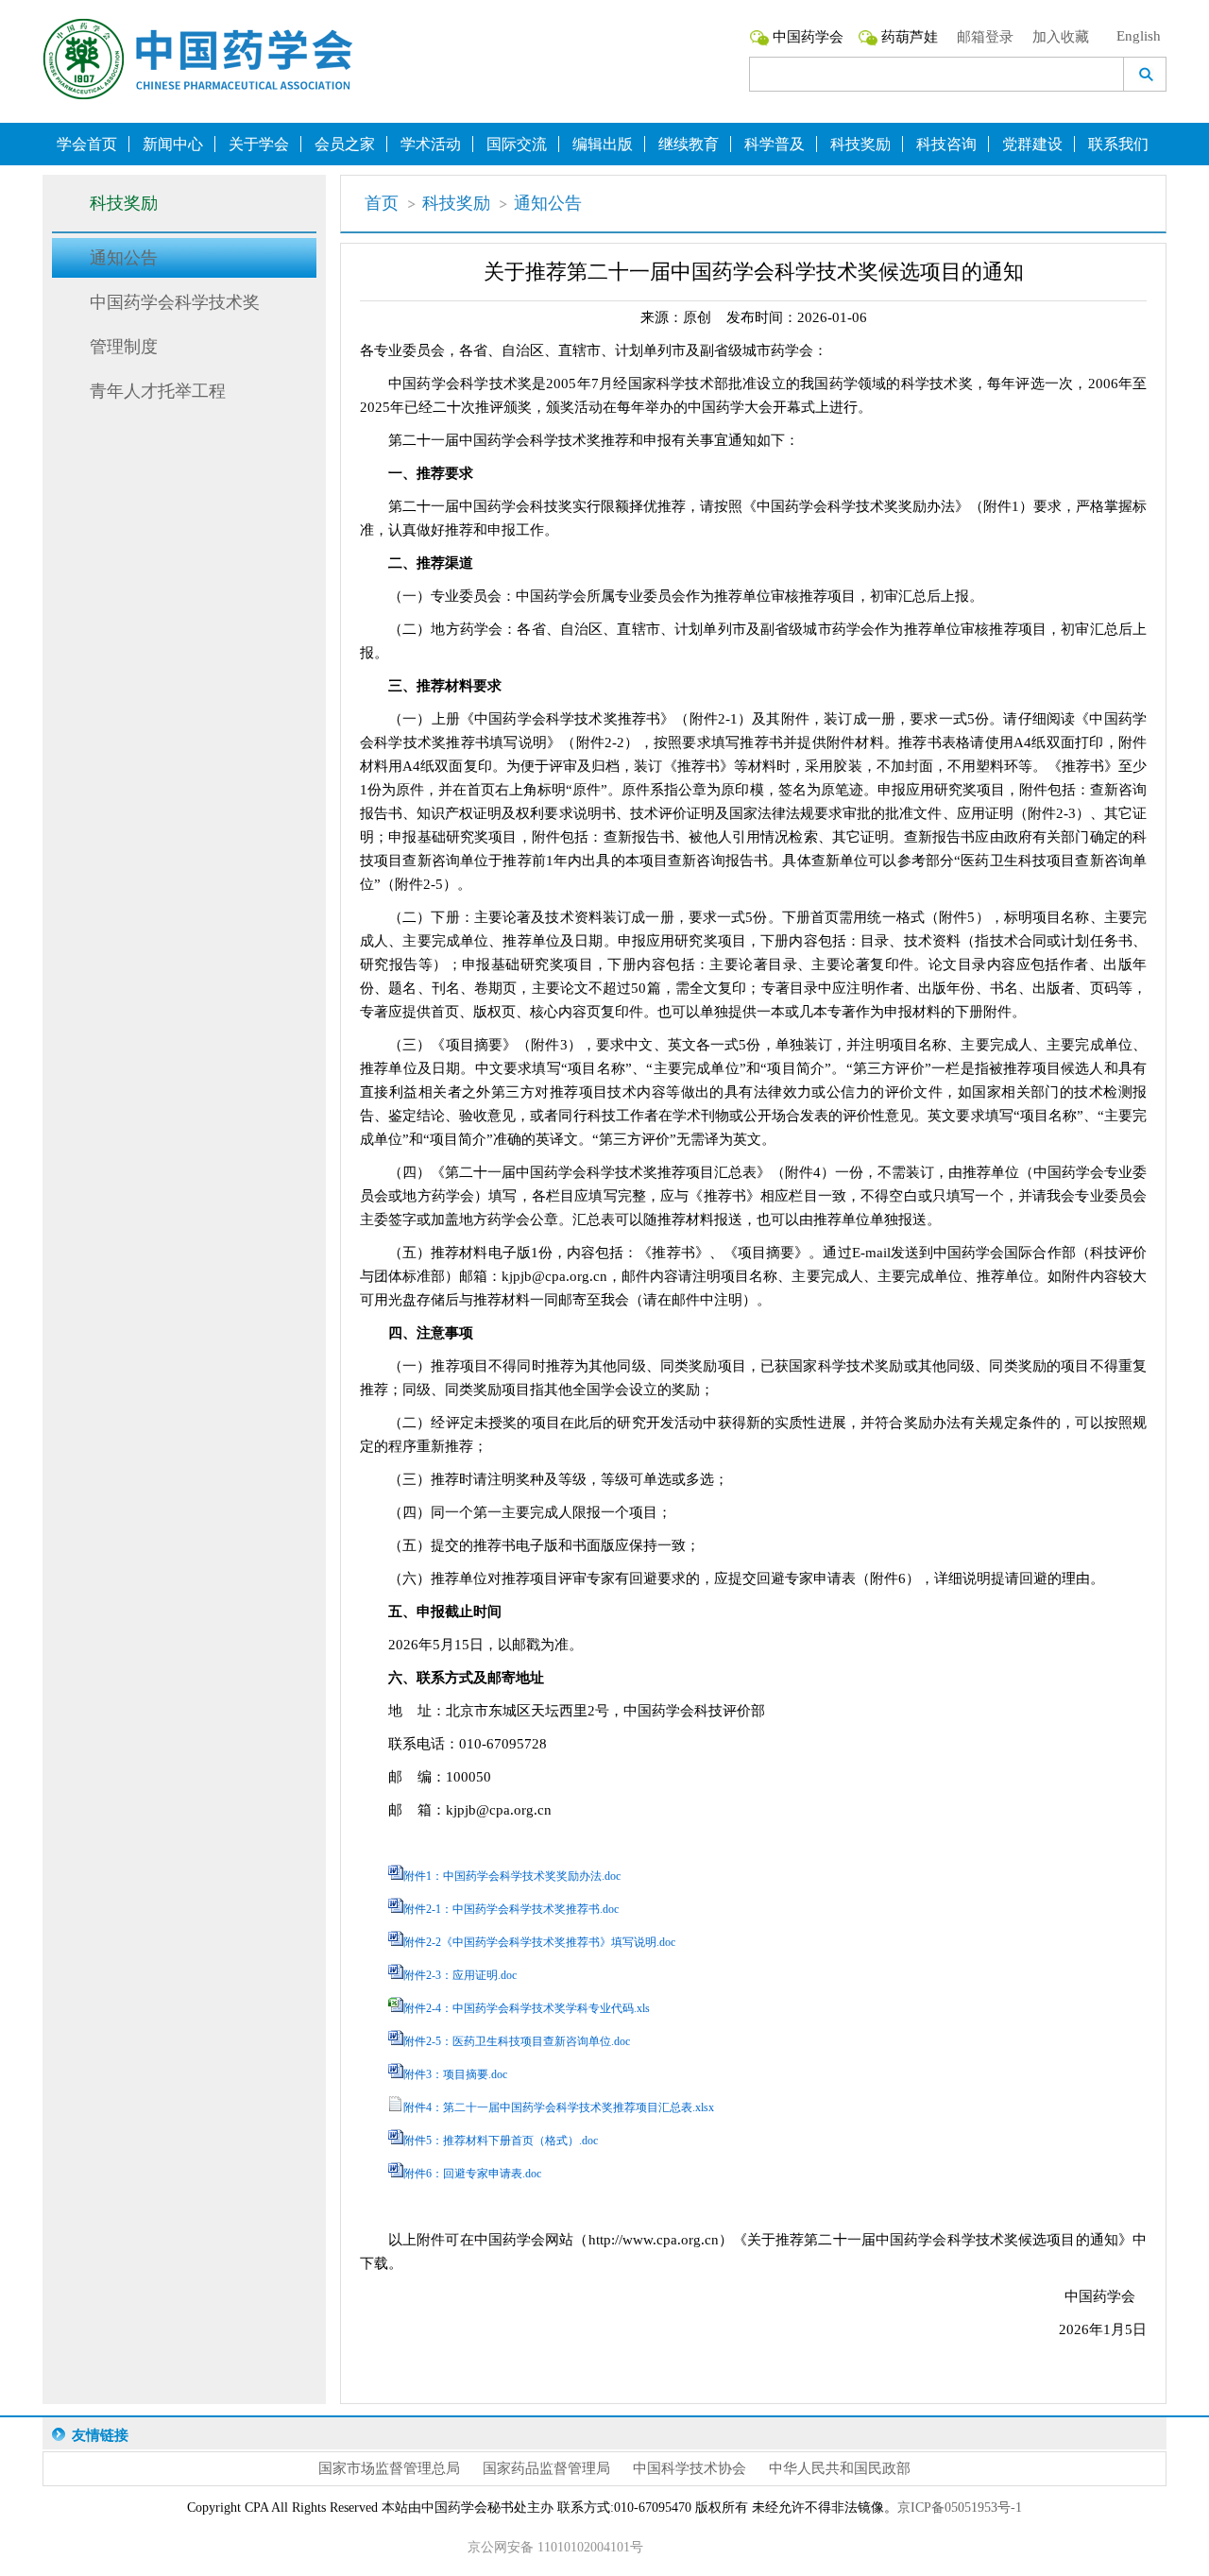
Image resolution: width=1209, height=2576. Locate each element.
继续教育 (689, 144)
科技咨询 (946, 144)
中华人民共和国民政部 (840, 2468)
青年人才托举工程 (158, 391)
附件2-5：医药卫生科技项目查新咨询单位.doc (517, 2041)
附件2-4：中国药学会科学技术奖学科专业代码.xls (527, 2008)
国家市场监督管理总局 (389, 2468)
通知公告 (124, 258)
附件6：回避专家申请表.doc (472, 2174)
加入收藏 (1061, 37)
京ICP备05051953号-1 (960, 2508)
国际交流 (517, 144)
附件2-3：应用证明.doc (460, 1975)
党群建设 (1032, 144)
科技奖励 (860, 144)
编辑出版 (603, 144)
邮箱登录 (985, 37)
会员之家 (345, 144)
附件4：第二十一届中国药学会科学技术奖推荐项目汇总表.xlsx (559, 2107)
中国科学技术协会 (690, 2468)
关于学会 (259, 144)
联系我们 (1118, 144)
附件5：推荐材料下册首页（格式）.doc (501, 2141)
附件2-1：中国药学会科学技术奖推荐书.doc (511, 1909)
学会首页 (87, 144)
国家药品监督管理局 (546, 2468)
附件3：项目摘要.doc (455, 2074)
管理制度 (124, 347)
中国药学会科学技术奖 (175, 302)
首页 (382, 203)
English (1139, 36)
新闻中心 (173, 144)
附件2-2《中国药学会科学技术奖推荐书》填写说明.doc (539, 1942)
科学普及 (775, 144)
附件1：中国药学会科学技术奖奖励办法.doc (512, 1876)
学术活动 (431, 144)
